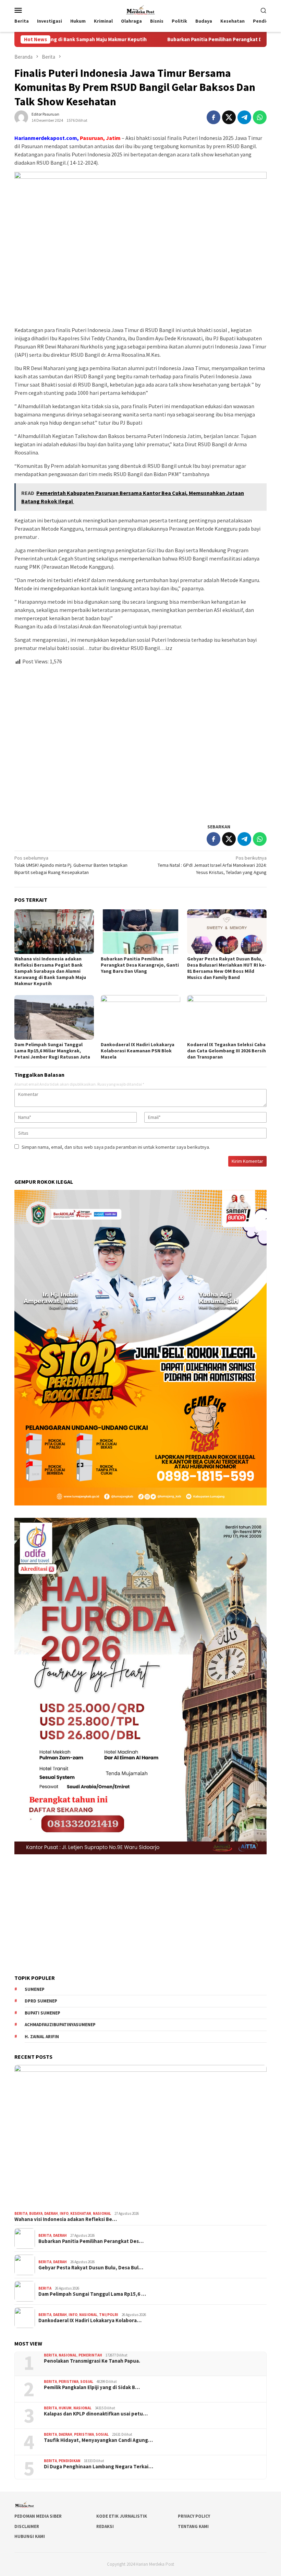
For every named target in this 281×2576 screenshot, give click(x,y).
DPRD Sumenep (41, 2001)
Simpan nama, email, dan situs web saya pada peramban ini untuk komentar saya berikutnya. (116, 1147)
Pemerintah (90, 2355)
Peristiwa (69, 2382)
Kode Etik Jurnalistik (122, 2516)
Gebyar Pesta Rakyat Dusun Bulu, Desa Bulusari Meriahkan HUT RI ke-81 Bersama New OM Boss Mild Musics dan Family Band (227, 968)
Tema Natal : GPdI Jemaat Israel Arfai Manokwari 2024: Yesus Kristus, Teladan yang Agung (212, 865)
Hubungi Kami (30, 2536)
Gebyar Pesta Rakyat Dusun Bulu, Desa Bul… (91, 2268)
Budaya (36, 2213)
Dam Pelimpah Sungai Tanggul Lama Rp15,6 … (92, 2294)
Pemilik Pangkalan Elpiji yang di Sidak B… (92, 2387)
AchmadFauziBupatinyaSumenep (60, 2025)
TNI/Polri (109, 2315)
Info (64, 2213)
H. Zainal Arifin (42, 2037)
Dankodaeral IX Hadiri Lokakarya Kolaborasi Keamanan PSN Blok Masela (138, 1051)
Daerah (51, 2213)
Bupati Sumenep (42, 2013)
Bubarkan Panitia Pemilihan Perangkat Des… (91, 2241)
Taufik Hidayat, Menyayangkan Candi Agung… (98, 2440)
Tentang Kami (193, 2526)
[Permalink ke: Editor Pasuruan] (21, 117)
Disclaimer (27, 2526)
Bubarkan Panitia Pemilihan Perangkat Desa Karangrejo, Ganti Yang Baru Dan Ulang (140, 965)
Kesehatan (81, 2213)
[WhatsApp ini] (260, 117)
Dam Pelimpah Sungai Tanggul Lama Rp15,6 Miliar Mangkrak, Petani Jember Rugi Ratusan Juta (53, 1051)
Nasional (102, 2213)
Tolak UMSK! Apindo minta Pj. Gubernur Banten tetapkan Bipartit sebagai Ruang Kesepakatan (71, 865)
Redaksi (105, 2526)
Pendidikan (70, 2461)
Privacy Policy (194, 2516)
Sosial (87, 2382)
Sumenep (35, 1989)
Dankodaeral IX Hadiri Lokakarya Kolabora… (90, 2320)
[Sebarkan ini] (213, 117)
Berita (21, 2213)
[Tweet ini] (229, 117)
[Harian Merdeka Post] (140, 9)
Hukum (65, 2408)
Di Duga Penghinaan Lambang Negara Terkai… (99, 2467)
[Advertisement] (140, 741)
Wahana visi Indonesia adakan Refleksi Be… (66, 2219)
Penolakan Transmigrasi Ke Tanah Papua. (92, 2361)
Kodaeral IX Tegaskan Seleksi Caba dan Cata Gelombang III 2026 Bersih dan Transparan (227, 1051)
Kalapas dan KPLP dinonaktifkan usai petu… (96, 2414)
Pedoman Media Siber (38, 2516)
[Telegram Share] (244, 117)
